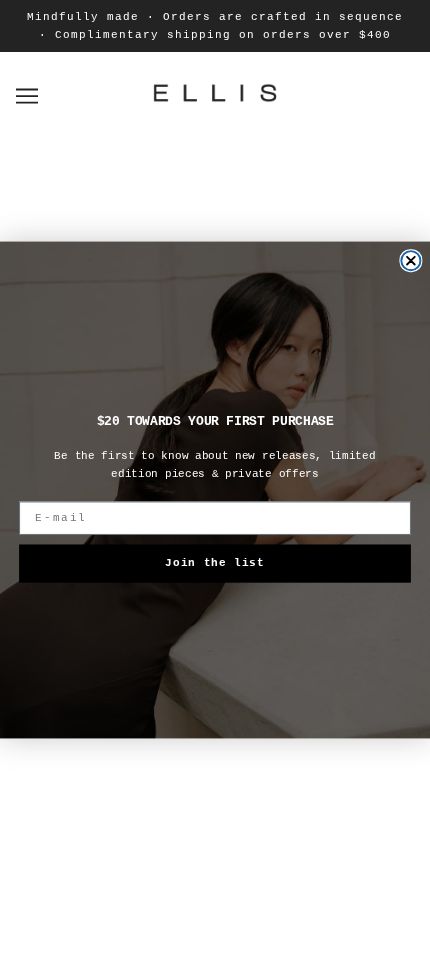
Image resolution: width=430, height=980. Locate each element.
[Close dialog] (410, 260)
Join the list (214, 562)
